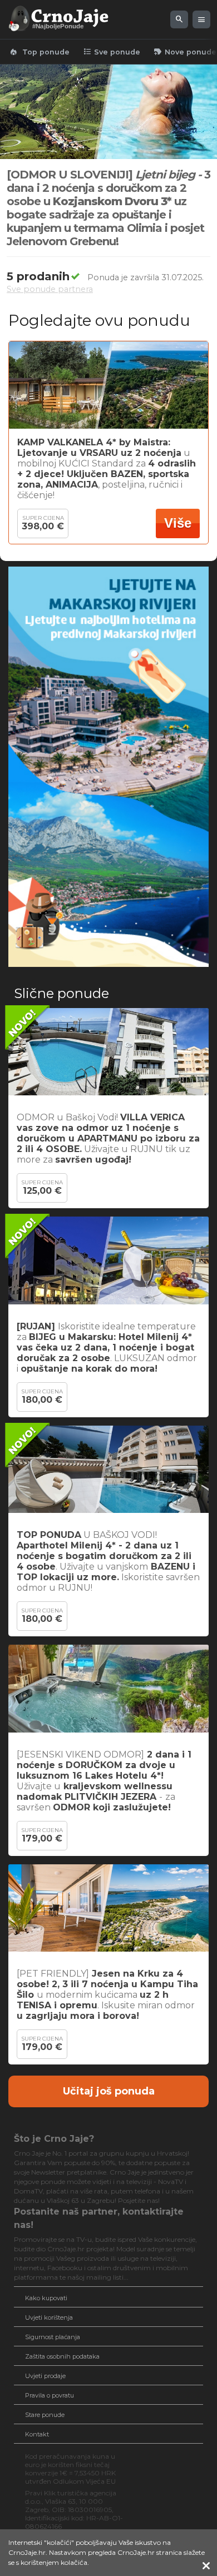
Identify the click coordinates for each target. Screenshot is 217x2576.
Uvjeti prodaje (45, 2376)
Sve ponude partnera (50, 289)
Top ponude (39, 52)
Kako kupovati (46, 2298)
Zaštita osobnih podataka (62, 2356)
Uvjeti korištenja (49, 2317)
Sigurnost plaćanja (53, 2337)
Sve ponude (112, 52)
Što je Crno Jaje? (54, 2139)
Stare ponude (45, 2415)
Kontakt (37, 2434)
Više (178, 523)
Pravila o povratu (50, 2395)
